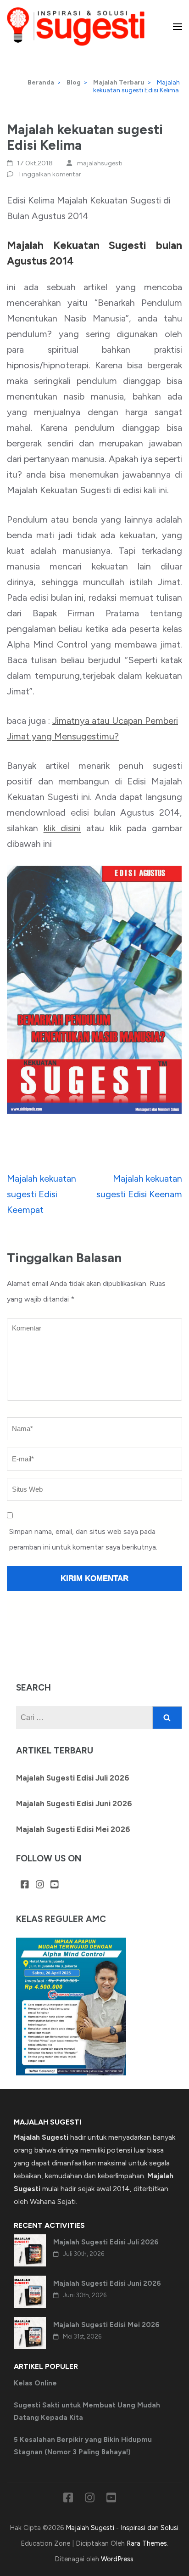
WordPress (117, 2559)
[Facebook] (25, 1885)
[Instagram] (40, 1885)
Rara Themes (147, 2543)
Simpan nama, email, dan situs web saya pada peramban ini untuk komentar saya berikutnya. (83, 1539)
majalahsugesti (100, 163)
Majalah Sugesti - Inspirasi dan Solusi (122, 2528)
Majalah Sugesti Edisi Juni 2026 (74, 1804)
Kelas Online (35, 2383)
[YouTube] (55, 1885)
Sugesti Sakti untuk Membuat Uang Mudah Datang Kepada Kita (87, 2411)
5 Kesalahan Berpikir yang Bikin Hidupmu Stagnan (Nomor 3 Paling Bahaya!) (83, 2446)
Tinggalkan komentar (50, 174)
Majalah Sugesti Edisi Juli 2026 (73, 1778)
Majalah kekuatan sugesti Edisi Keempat (42, 1194)
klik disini (62, 828)
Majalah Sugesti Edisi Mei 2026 (73, 1829)
